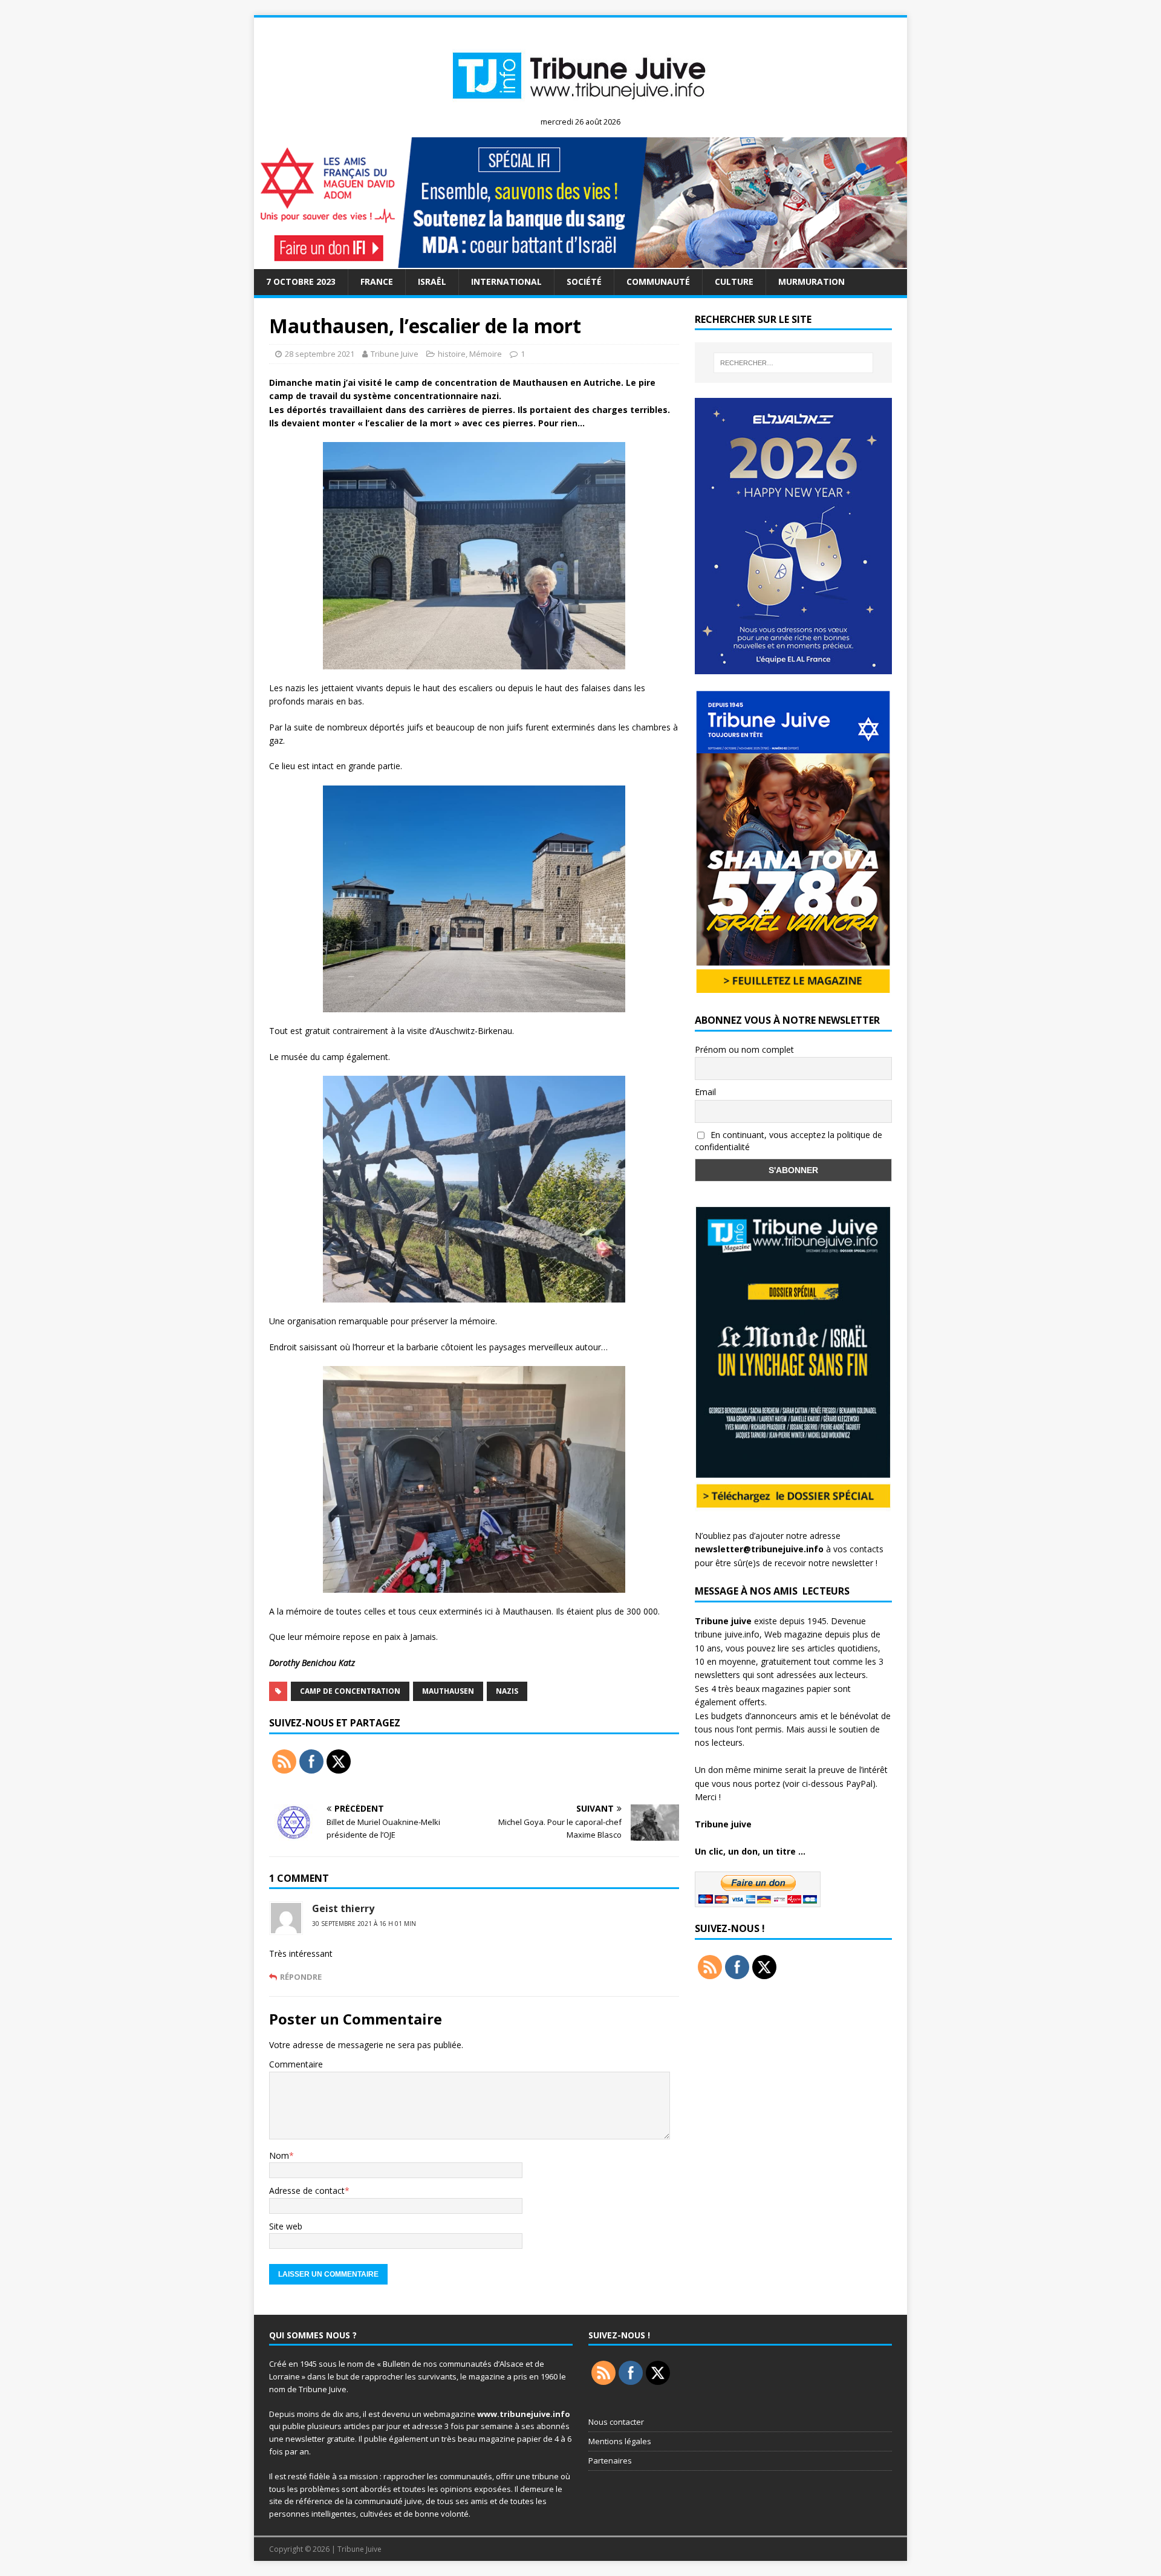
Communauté (658, 281)
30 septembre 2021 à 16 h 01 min (364, 1924)
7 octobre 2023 (301, 281)
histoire (452, 354)
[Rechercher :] (793, 363)
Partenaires (610, 2461)
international (506, 281)
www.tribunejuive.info (524, 2414)
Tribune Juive (395, 354)
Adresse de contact (307, 2191)
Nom (279, 2155)
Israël (432, 281)
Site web (286, 2226)
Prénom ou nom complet (744, 1049)
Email (705, 1092)
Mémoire (486, 354)
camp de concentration (350, 1691)
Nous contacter (616, 2422)
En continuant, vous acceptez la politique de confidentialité (789, 1141)
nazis (507, 1691)
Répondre (301, 1977)
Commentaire (296, 2064)
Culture (734, 281)
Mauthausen (448, 1691)
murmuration (811, 281)
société (584, 281)
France (377, 281)
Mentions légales (620, 2441)
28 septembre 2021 (320, 354)
